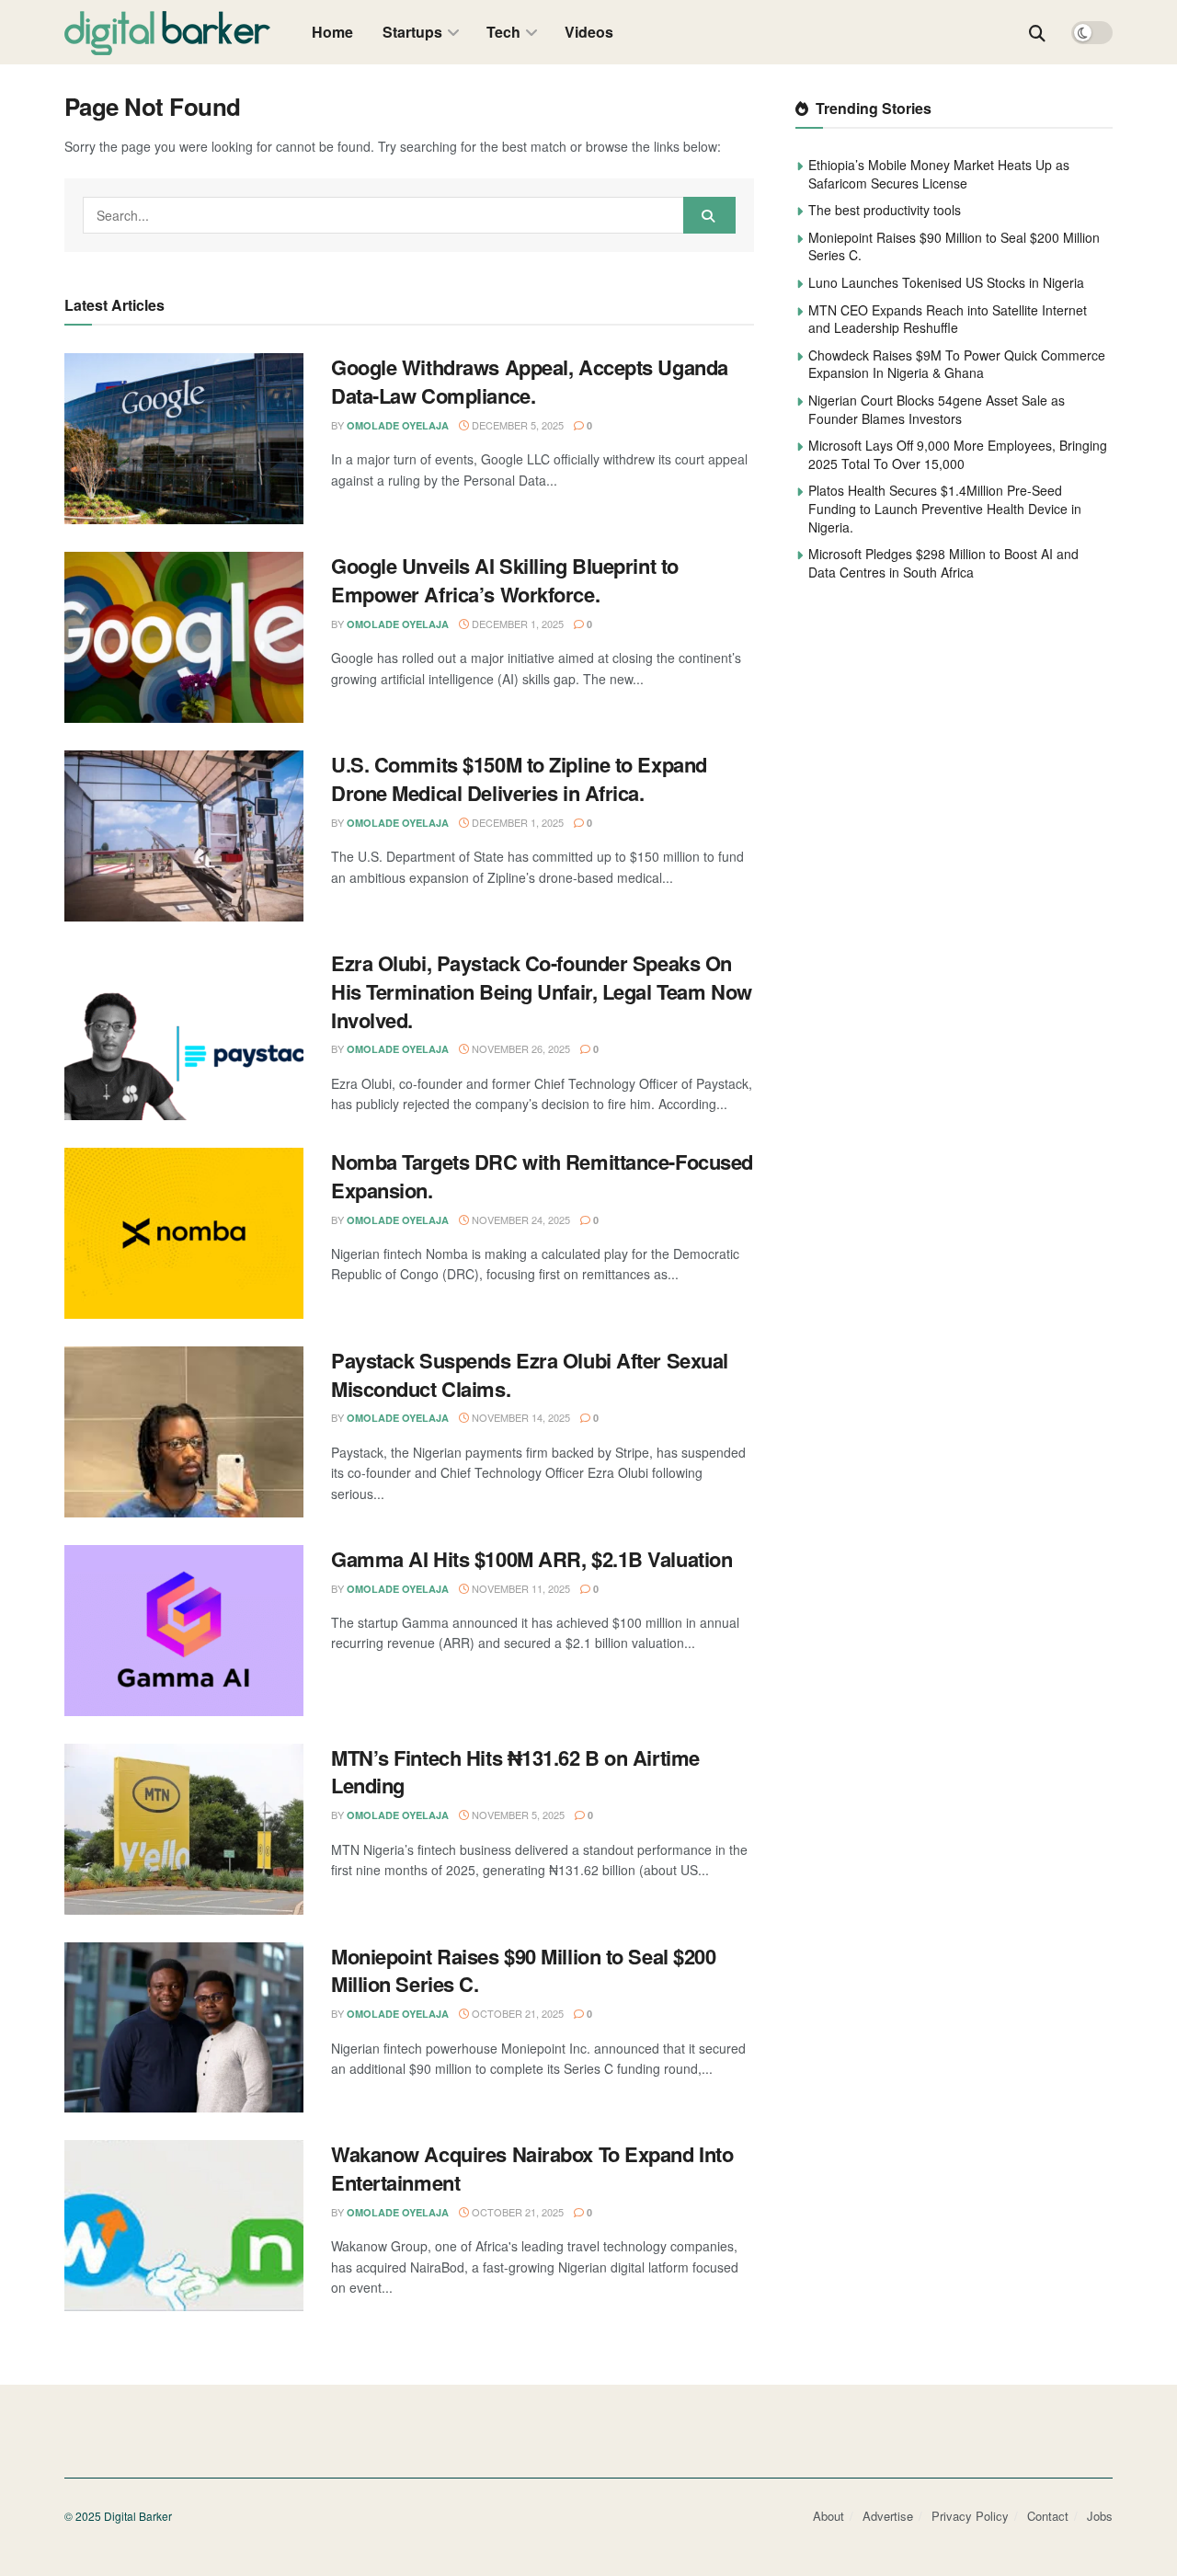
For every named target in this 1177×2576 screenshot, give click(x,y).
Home (332, 32)
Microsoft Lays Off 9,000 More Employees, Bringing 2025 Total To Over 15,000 (958, 454)
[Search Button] (1037, 32)
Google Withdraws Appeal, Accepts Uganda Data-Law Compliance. (530, 381)
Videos (589, 32)
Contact (1048, 2516)
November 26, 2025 (520, 1048)
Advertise (888, 2516)
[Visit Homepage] (168, 32)
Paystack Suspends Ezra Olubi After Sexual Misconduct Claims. (530, 1374)
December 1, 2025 (516, 624)
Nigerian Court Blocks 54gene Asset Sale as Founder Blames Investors (937, 409)
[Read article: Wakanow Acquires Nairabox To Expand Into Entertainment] (184, 2226)
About (828, 2516)
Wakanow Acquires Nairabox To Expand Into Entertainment (532, 2168)
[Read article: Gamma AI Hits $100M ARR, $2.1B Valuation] (184, 1631)
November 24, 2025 (520, 1219)
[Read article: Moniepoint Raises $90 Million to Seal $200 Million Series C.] (184, 2028)
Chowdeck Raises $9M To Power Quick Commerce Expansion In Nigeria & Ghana (957, 364)
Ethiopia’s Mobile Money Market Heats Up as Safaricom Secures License (939, 174)
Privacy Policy (970, 2516)
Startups (412, 32)
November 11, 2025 (520, 1588)
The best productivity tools (885, 210)
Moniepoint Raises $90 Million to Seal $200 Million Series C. (524, 1970)
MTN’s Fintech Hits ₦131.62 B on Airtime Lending (515, 1772)
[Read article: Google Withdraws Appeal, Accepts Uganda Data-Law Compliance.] (184, 439)
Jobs (1100, 2516)
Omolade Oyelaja (398, 425)
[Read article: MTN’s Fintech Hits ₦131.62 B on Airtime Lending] (184, 1829)
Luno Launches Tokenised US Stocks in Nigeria (946, 282)
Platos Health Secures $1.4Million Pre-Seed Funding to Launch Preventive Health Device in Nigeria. (945, 508)
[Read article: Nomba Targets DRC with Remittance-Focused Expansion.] (184, 1233)
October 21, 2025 (516, 2013)
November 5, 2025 (517, 1815)
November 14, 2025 (520, 1417)
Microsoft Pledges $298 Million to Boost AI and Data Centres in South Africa (943, 563)
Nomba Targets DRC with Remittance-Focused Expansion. (542, 1176)
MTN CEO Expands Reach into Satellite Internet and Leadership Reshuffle (948, 319)
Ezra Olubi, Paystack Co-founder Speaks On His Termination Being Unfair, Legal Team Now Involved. (542, 991)
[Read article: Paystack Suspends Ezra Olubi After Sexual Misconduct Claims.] (184, 1432)
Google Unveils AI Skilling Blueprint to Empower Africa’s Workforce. (505, 580)
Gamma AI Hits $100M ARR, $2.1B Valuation (531, 1559)
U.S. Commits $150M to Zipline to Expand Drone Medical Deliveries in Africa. (519, 779)
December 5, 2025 (516, 425)
